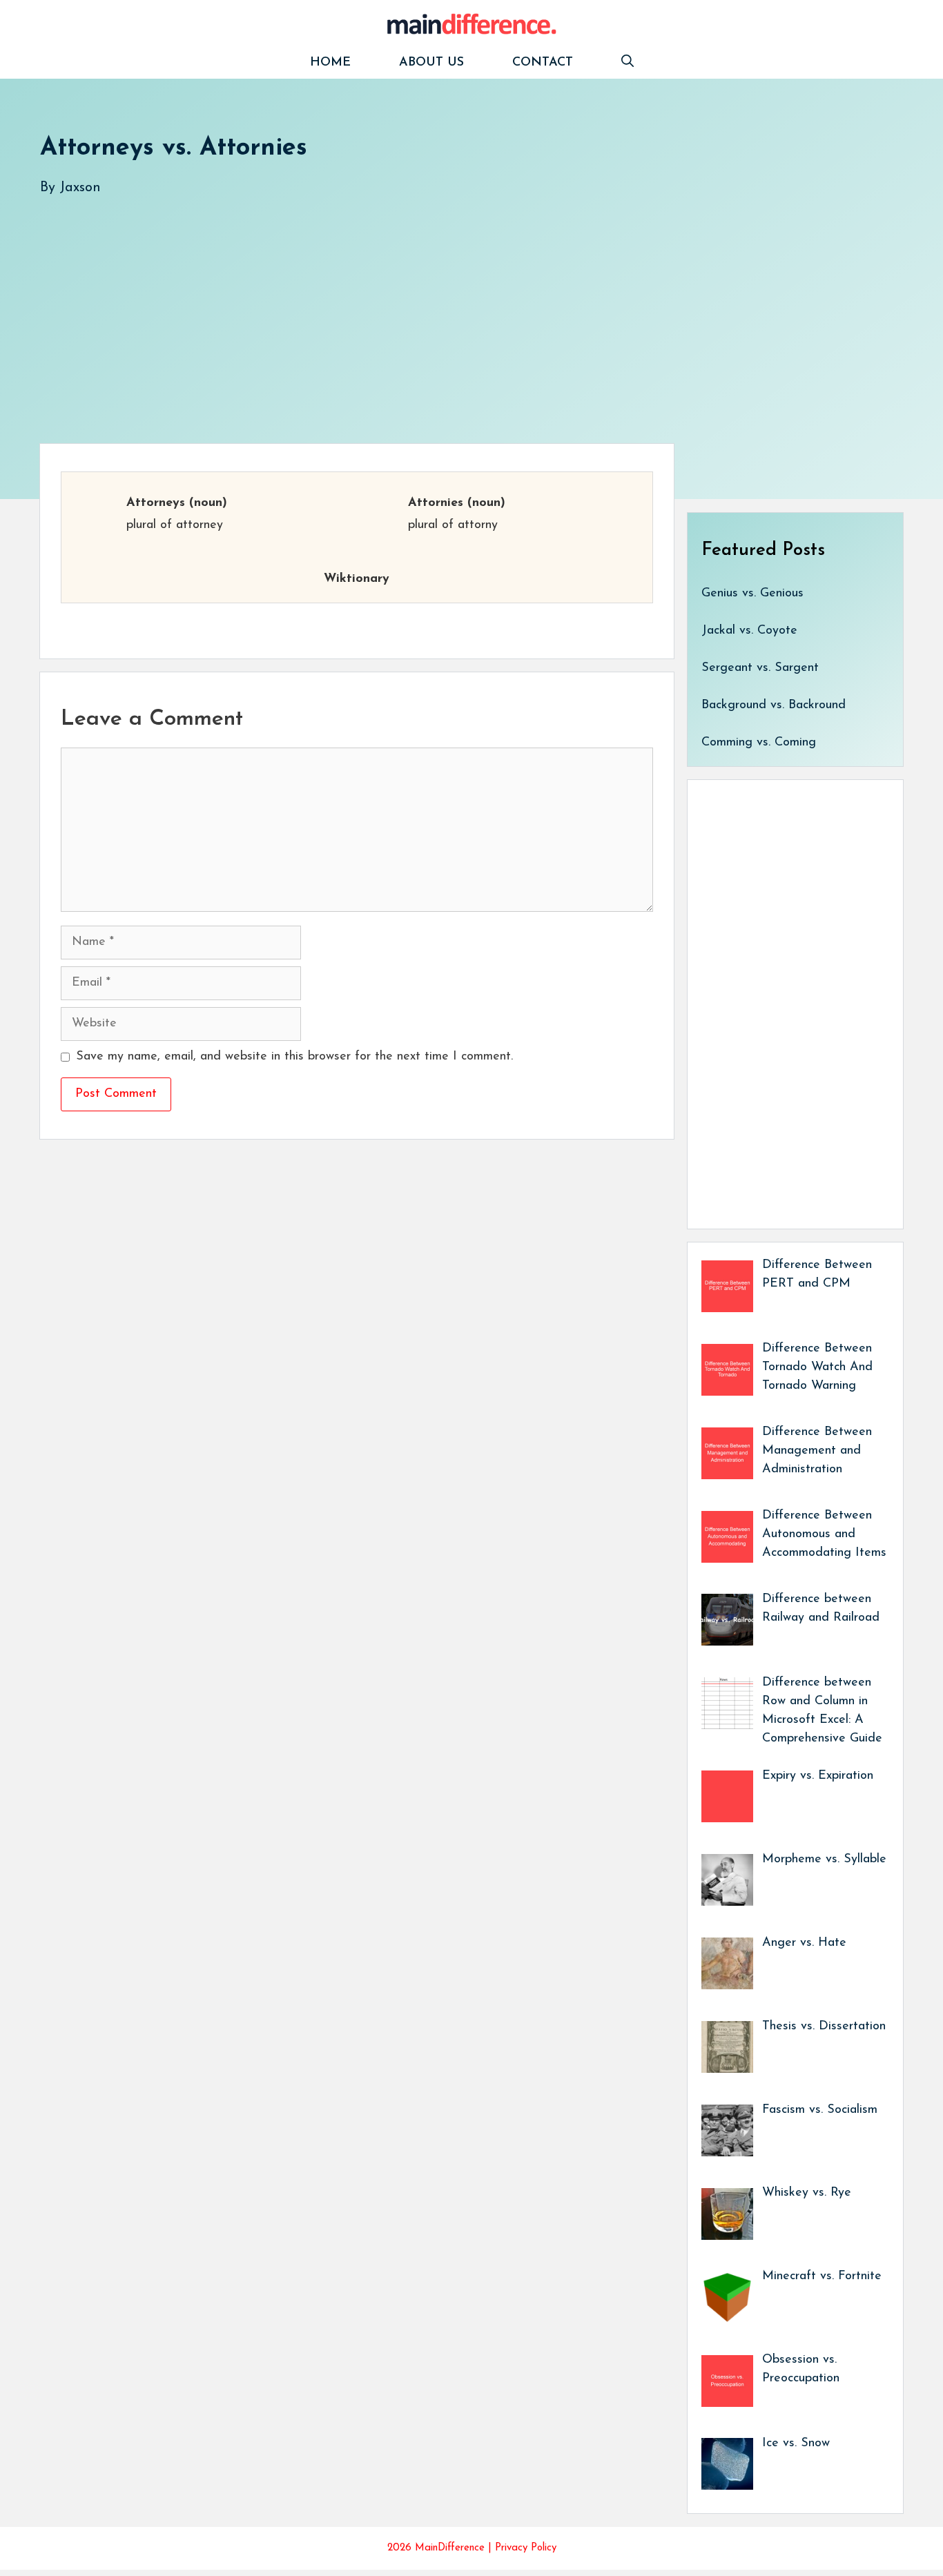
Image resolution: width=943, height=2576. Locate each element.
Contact (543, 63)
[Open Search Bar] (628, 63)
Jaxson (80, 188)
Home (330, 63)
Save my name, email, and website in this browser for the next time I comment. (294, 1057)
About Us (431, 63)
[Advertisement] (454, 306)
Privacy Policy (526, 2548)
